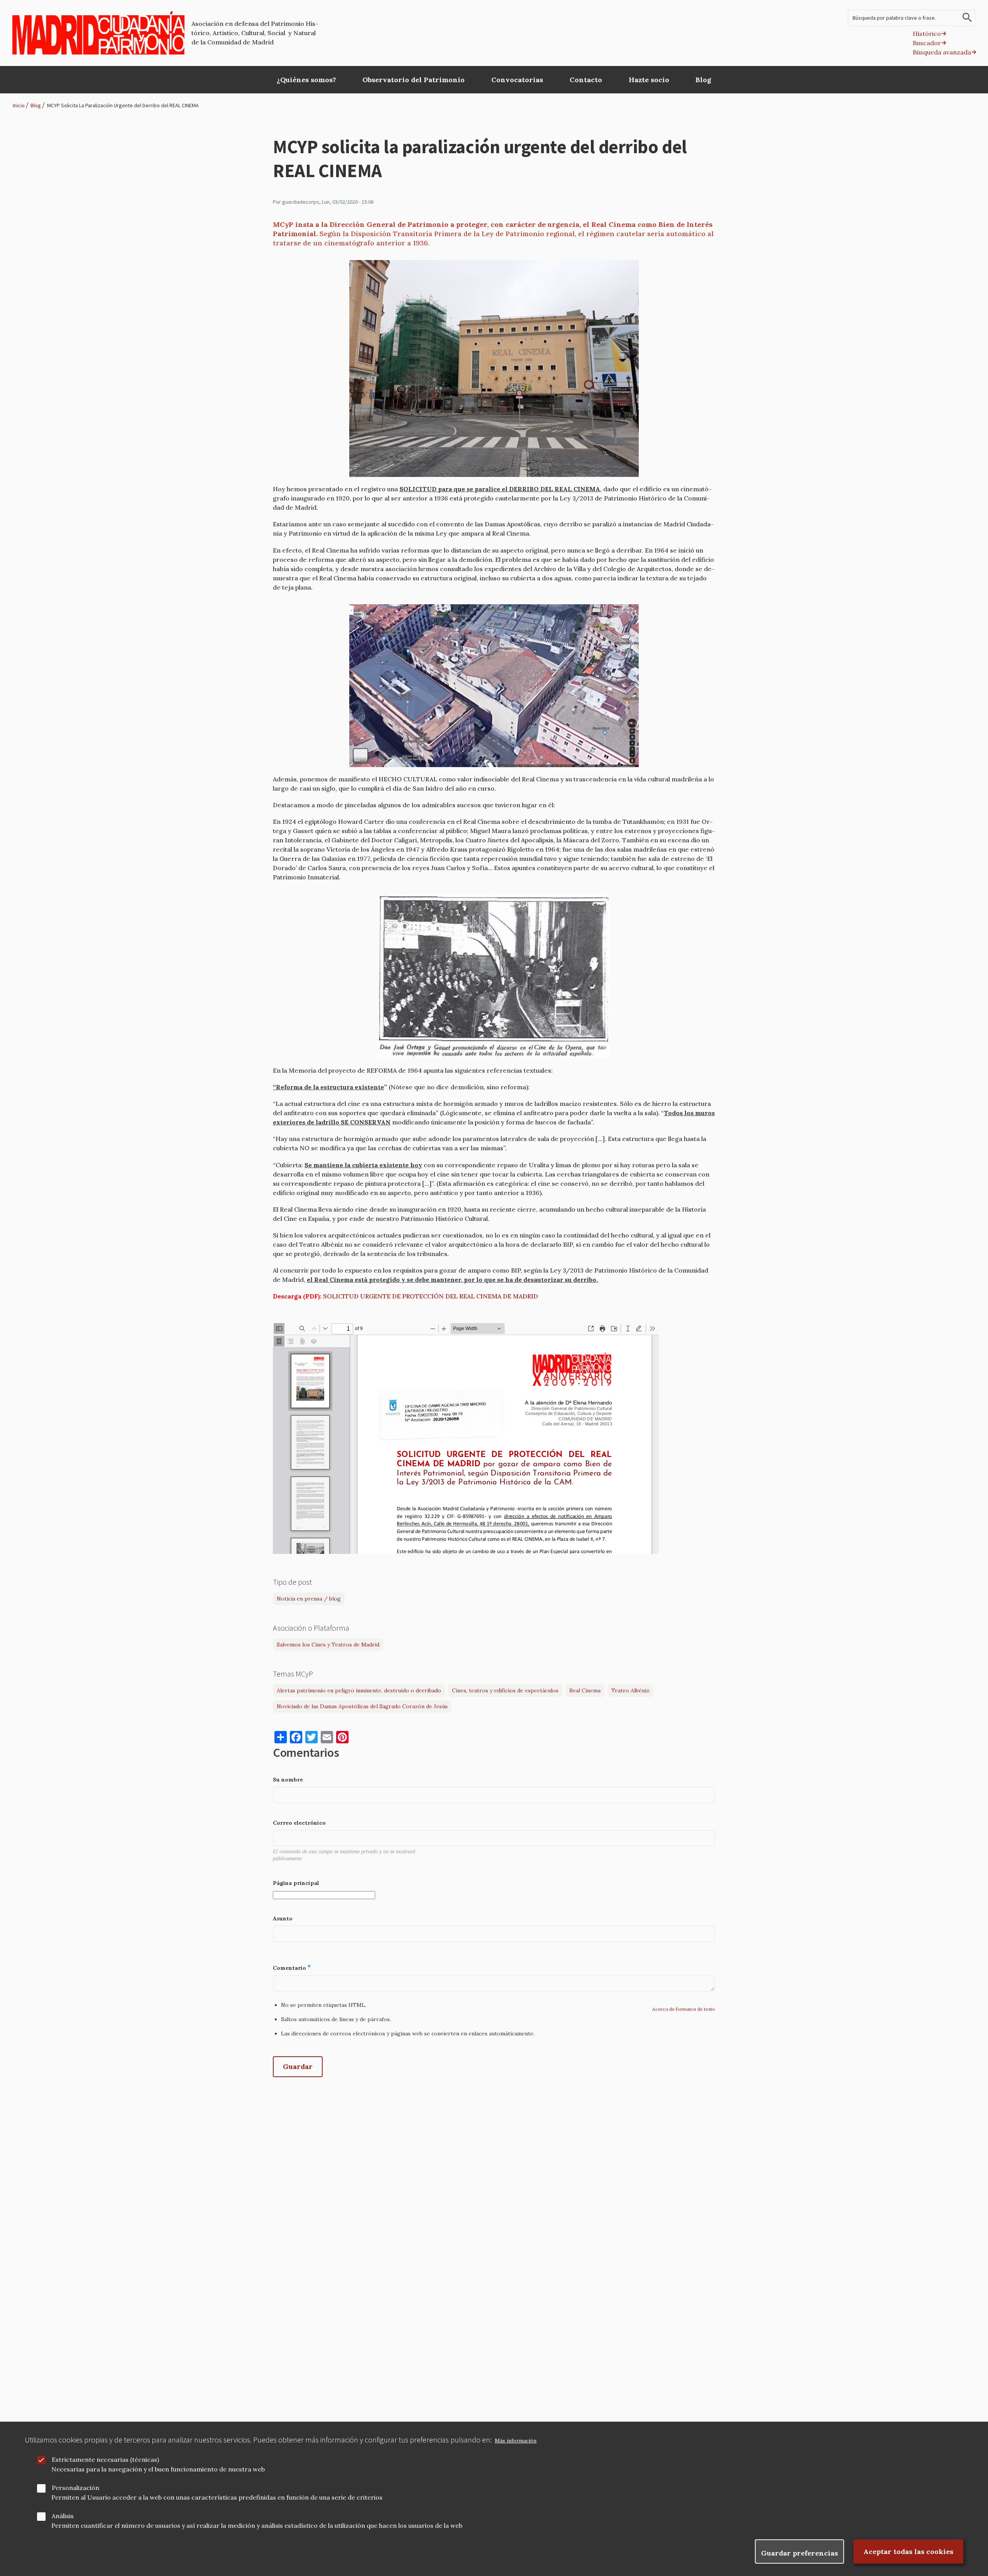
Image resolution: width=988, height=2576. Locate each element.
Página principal (296, 1883)
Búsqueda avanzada (942, 52)
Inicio (19, 105)
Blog (36, 105)
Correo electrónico (299, 1823)
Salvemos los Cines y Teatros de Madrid (328, 1645)
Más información (516, 2441)
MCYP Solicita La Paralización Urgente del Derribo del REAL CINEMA (123, 105)
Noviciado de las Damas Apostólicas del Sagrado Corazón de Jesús (362, 1706)
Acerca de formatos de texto (684, 2009)
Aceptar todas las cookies (908, 2551)
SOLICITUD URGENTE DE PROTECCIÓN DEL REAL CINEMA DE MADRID (431, 1296)
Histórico (927, 34)
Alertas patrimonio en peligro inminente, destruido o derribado (359, 1690)
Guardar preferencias (799, 2553)
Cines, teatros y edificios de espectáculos (505, 1690)
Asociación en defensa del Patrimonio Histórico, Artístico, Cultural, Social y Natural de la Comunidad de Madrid (255, 33)
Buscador (927, 43)
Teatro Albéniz (630, 1690)
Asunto (283, 1918)
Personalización (75, 2488)
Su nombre (288, 1780)
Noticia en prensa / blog (309, 1599)
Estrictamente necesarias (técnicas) (105, 2459)
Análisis (63, 2516)
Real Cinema (585, 1690)
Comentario (289, 1968)
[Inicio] (99, 33)
